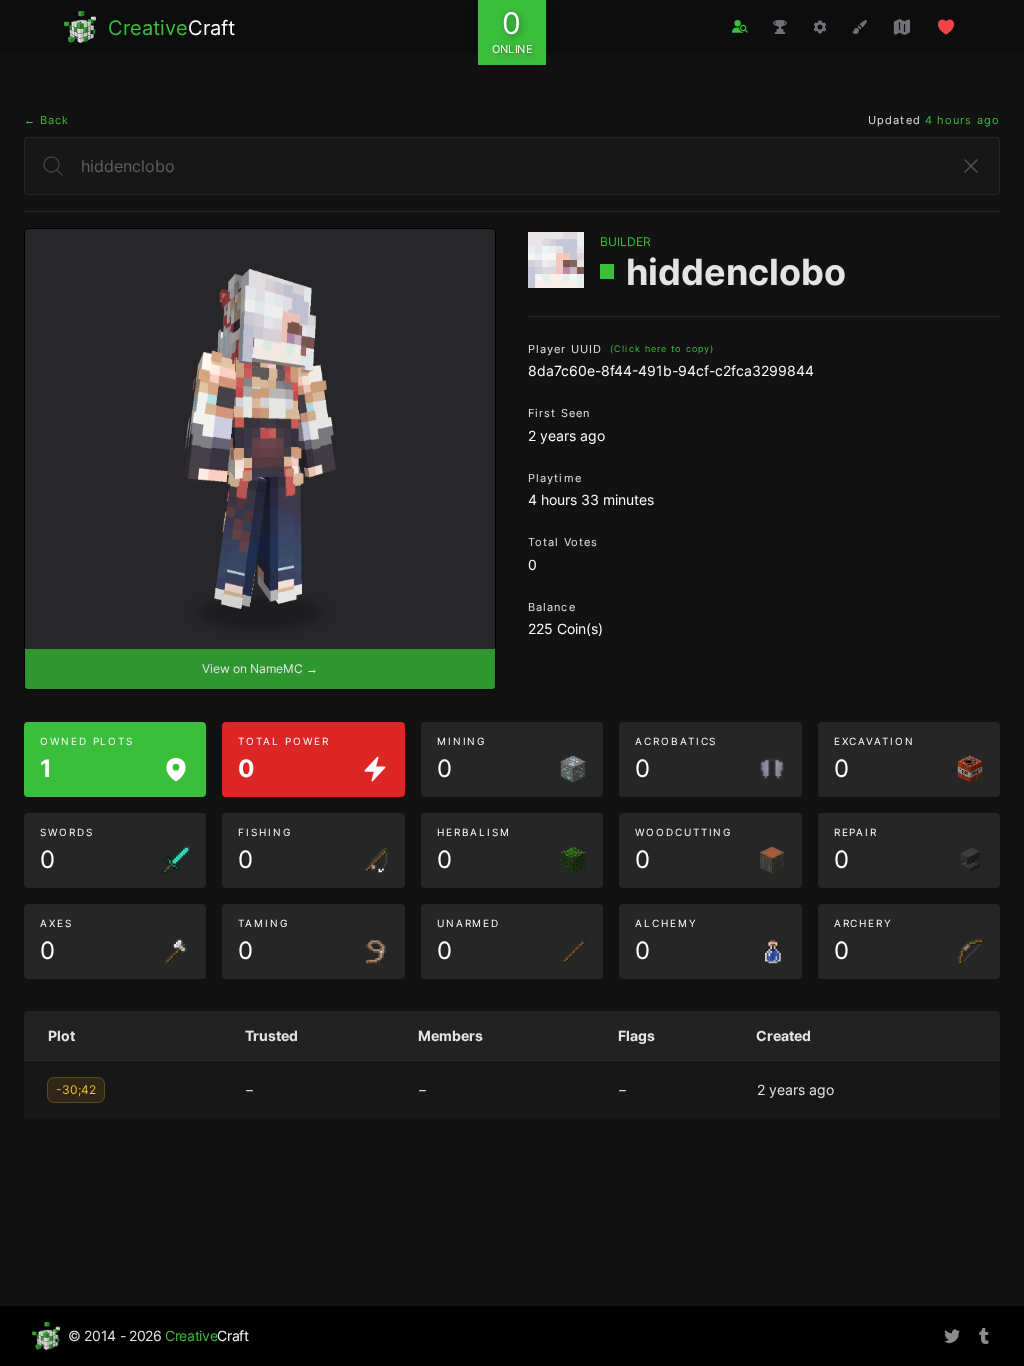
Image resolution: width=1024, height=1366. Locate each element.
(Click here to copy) (662, 348)
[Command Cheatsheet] (820, 27)
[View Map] (902, 27)
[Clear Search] (971, 166)
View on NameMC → (260, 668)
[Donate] (946, 27)
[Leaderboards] (780, 27)
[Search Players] (740, 26)
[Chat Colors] (860, 27)
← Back (47, 120)
